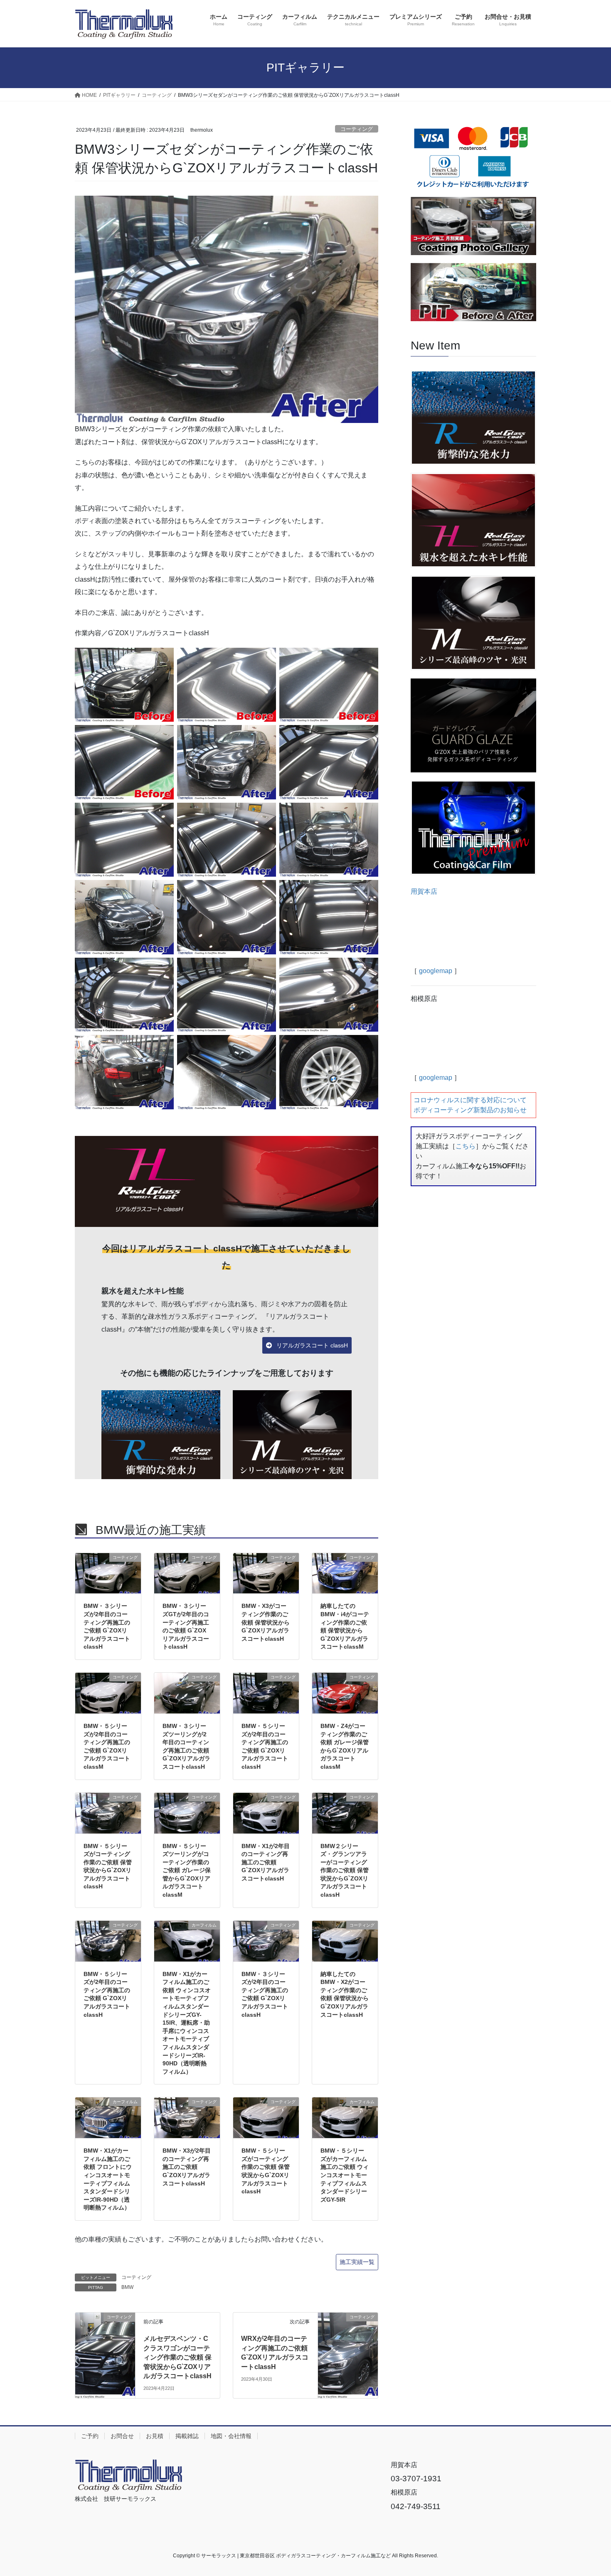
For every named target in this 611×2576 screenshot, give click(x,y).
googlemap (436, 971)
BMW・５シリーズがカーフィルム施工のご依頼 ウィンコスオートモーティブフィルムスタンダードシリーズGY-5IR (345, 2175)
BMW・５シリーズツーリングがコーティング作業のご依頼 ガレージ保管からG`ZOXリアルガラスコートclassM (187, 1871)
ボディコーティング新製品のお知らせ (470, 1110)
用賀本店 (424, 891)
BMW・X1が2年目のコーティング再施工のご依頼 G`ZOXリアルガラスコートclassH (266, 1862)
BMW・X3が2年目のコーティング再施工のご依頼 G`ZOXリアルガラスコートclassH (187, 2167)
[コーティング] (105, 2335)
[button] (307, 1345)
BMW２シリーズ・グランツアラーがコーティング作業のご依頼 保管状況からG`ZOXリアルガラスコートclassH (345, 1871)
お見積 (155, 2436)
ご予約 (90, 2436)
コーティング (357, 129)
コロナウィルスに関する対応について (470, 1100)
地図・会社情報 (231, 2436)
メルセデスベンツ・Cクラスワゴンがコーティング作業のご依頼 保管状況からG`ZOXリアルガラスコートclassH (177, 2357)
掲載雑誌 (187, 2436)
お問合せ (122, 2436)
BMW (127, 2287)
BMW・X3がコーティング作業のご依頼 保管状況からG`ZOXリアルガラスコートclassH (266, 1622)
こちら (466, 1146)
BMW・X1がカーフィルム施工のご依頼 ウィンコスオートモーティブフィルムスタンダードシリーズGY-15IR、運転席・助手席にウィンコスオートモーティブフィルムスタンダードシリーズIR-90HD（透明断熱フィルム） (187, 2023)
